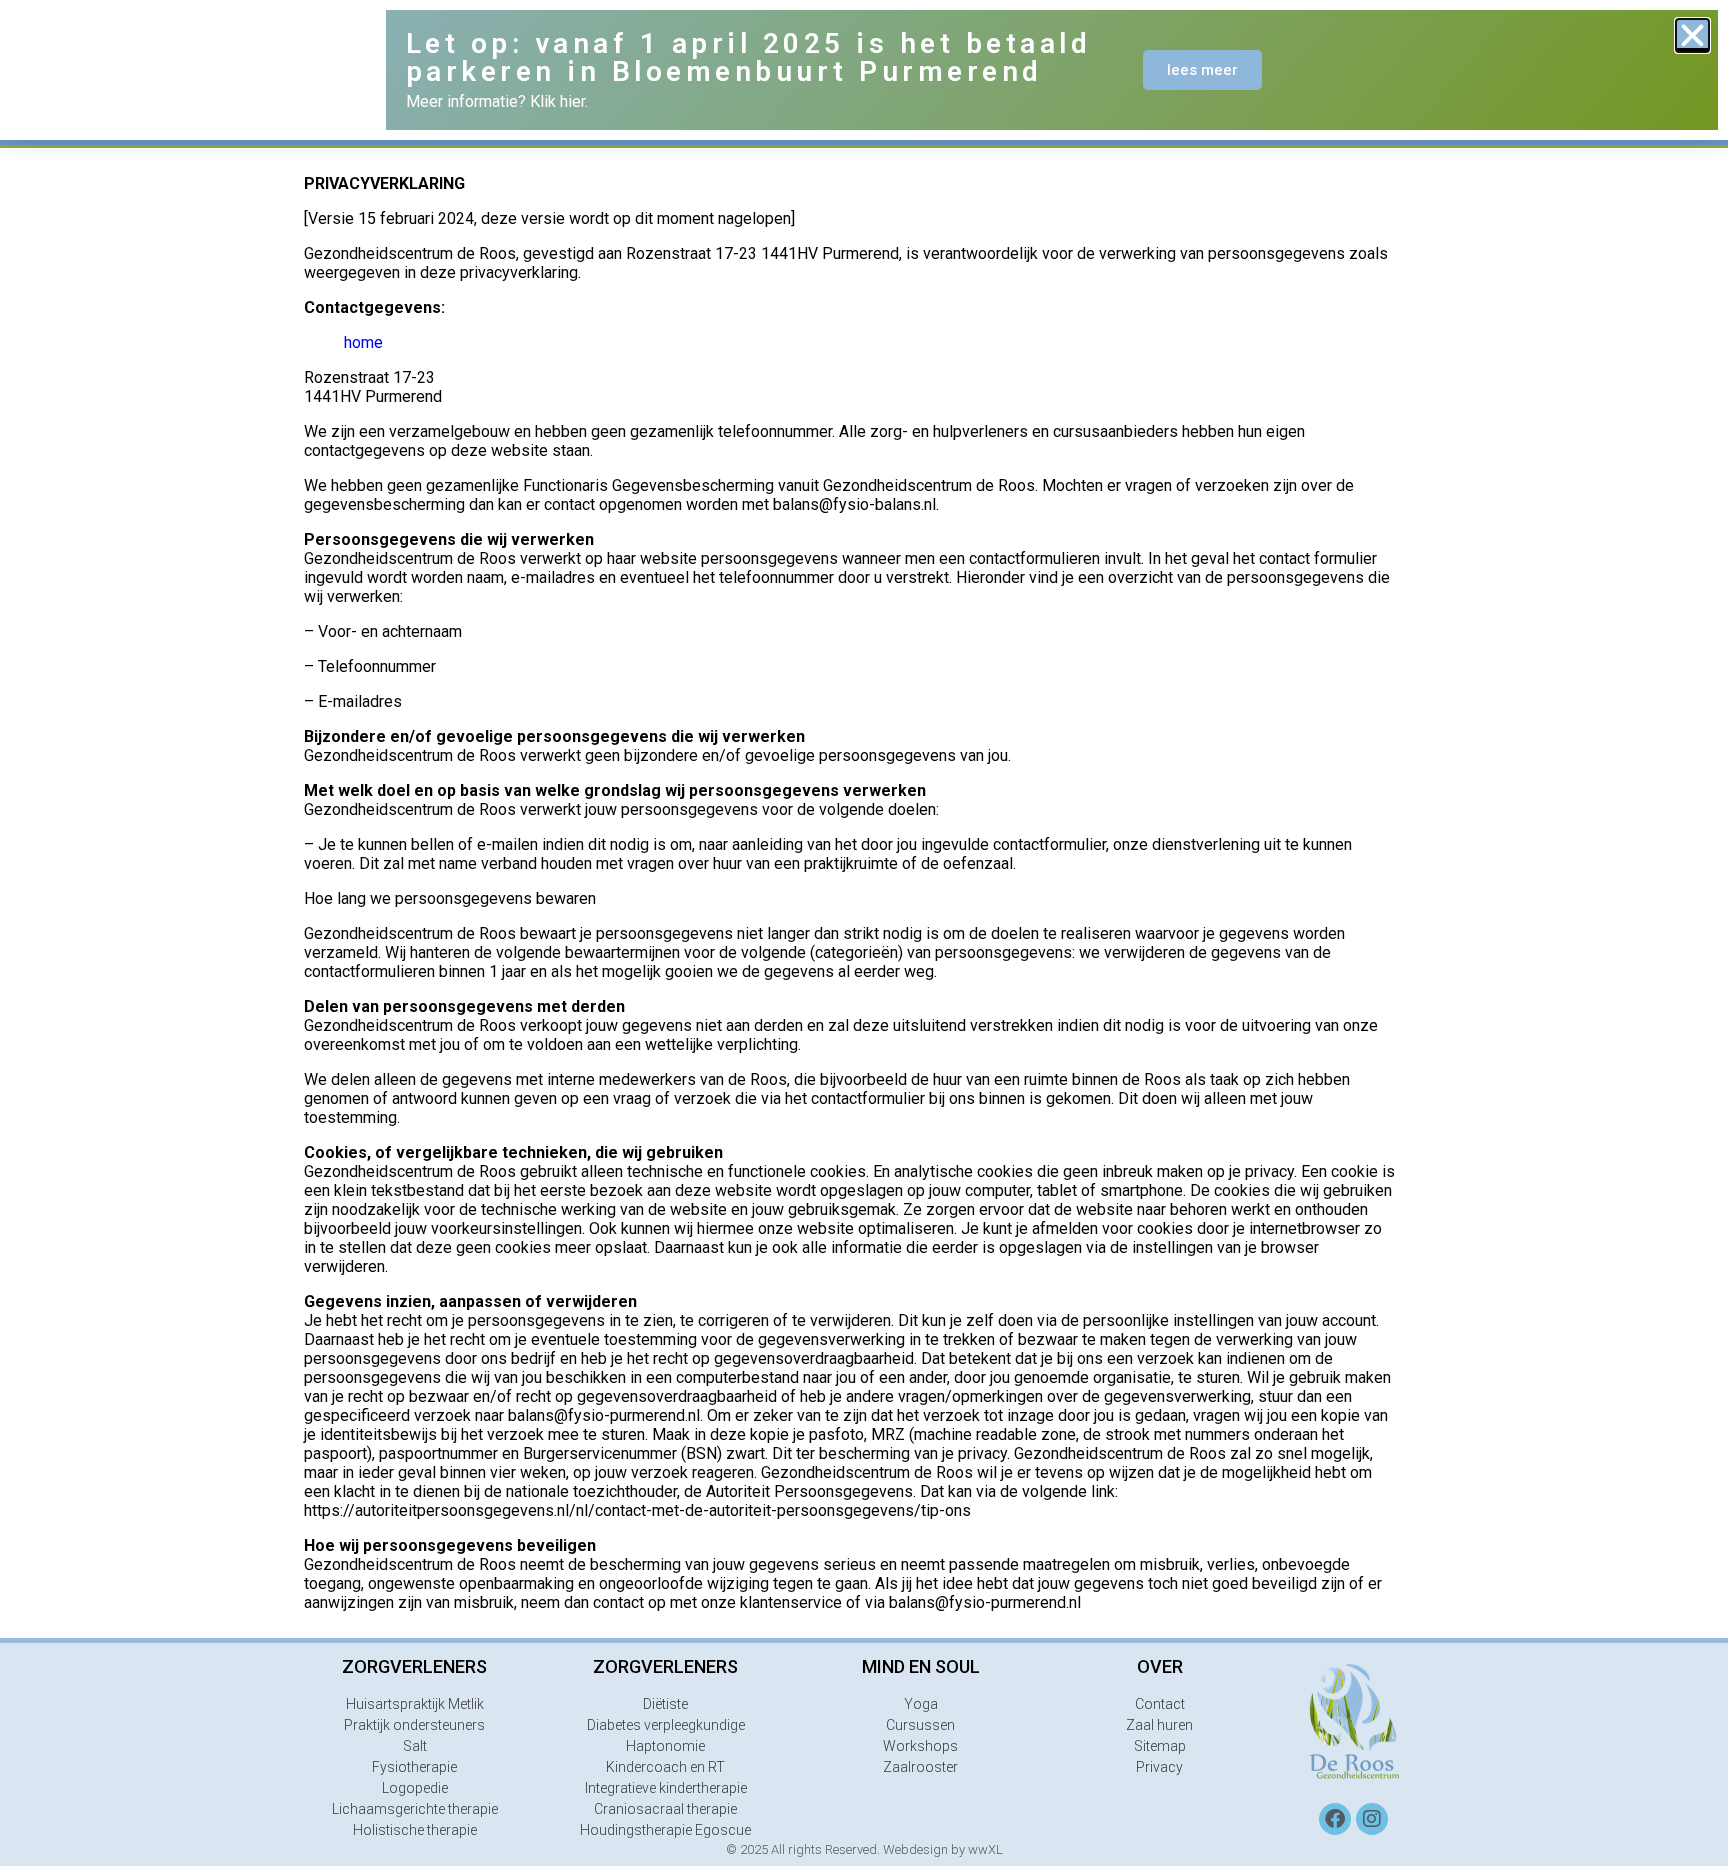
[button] (1692, 35)
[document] (864, 933)
